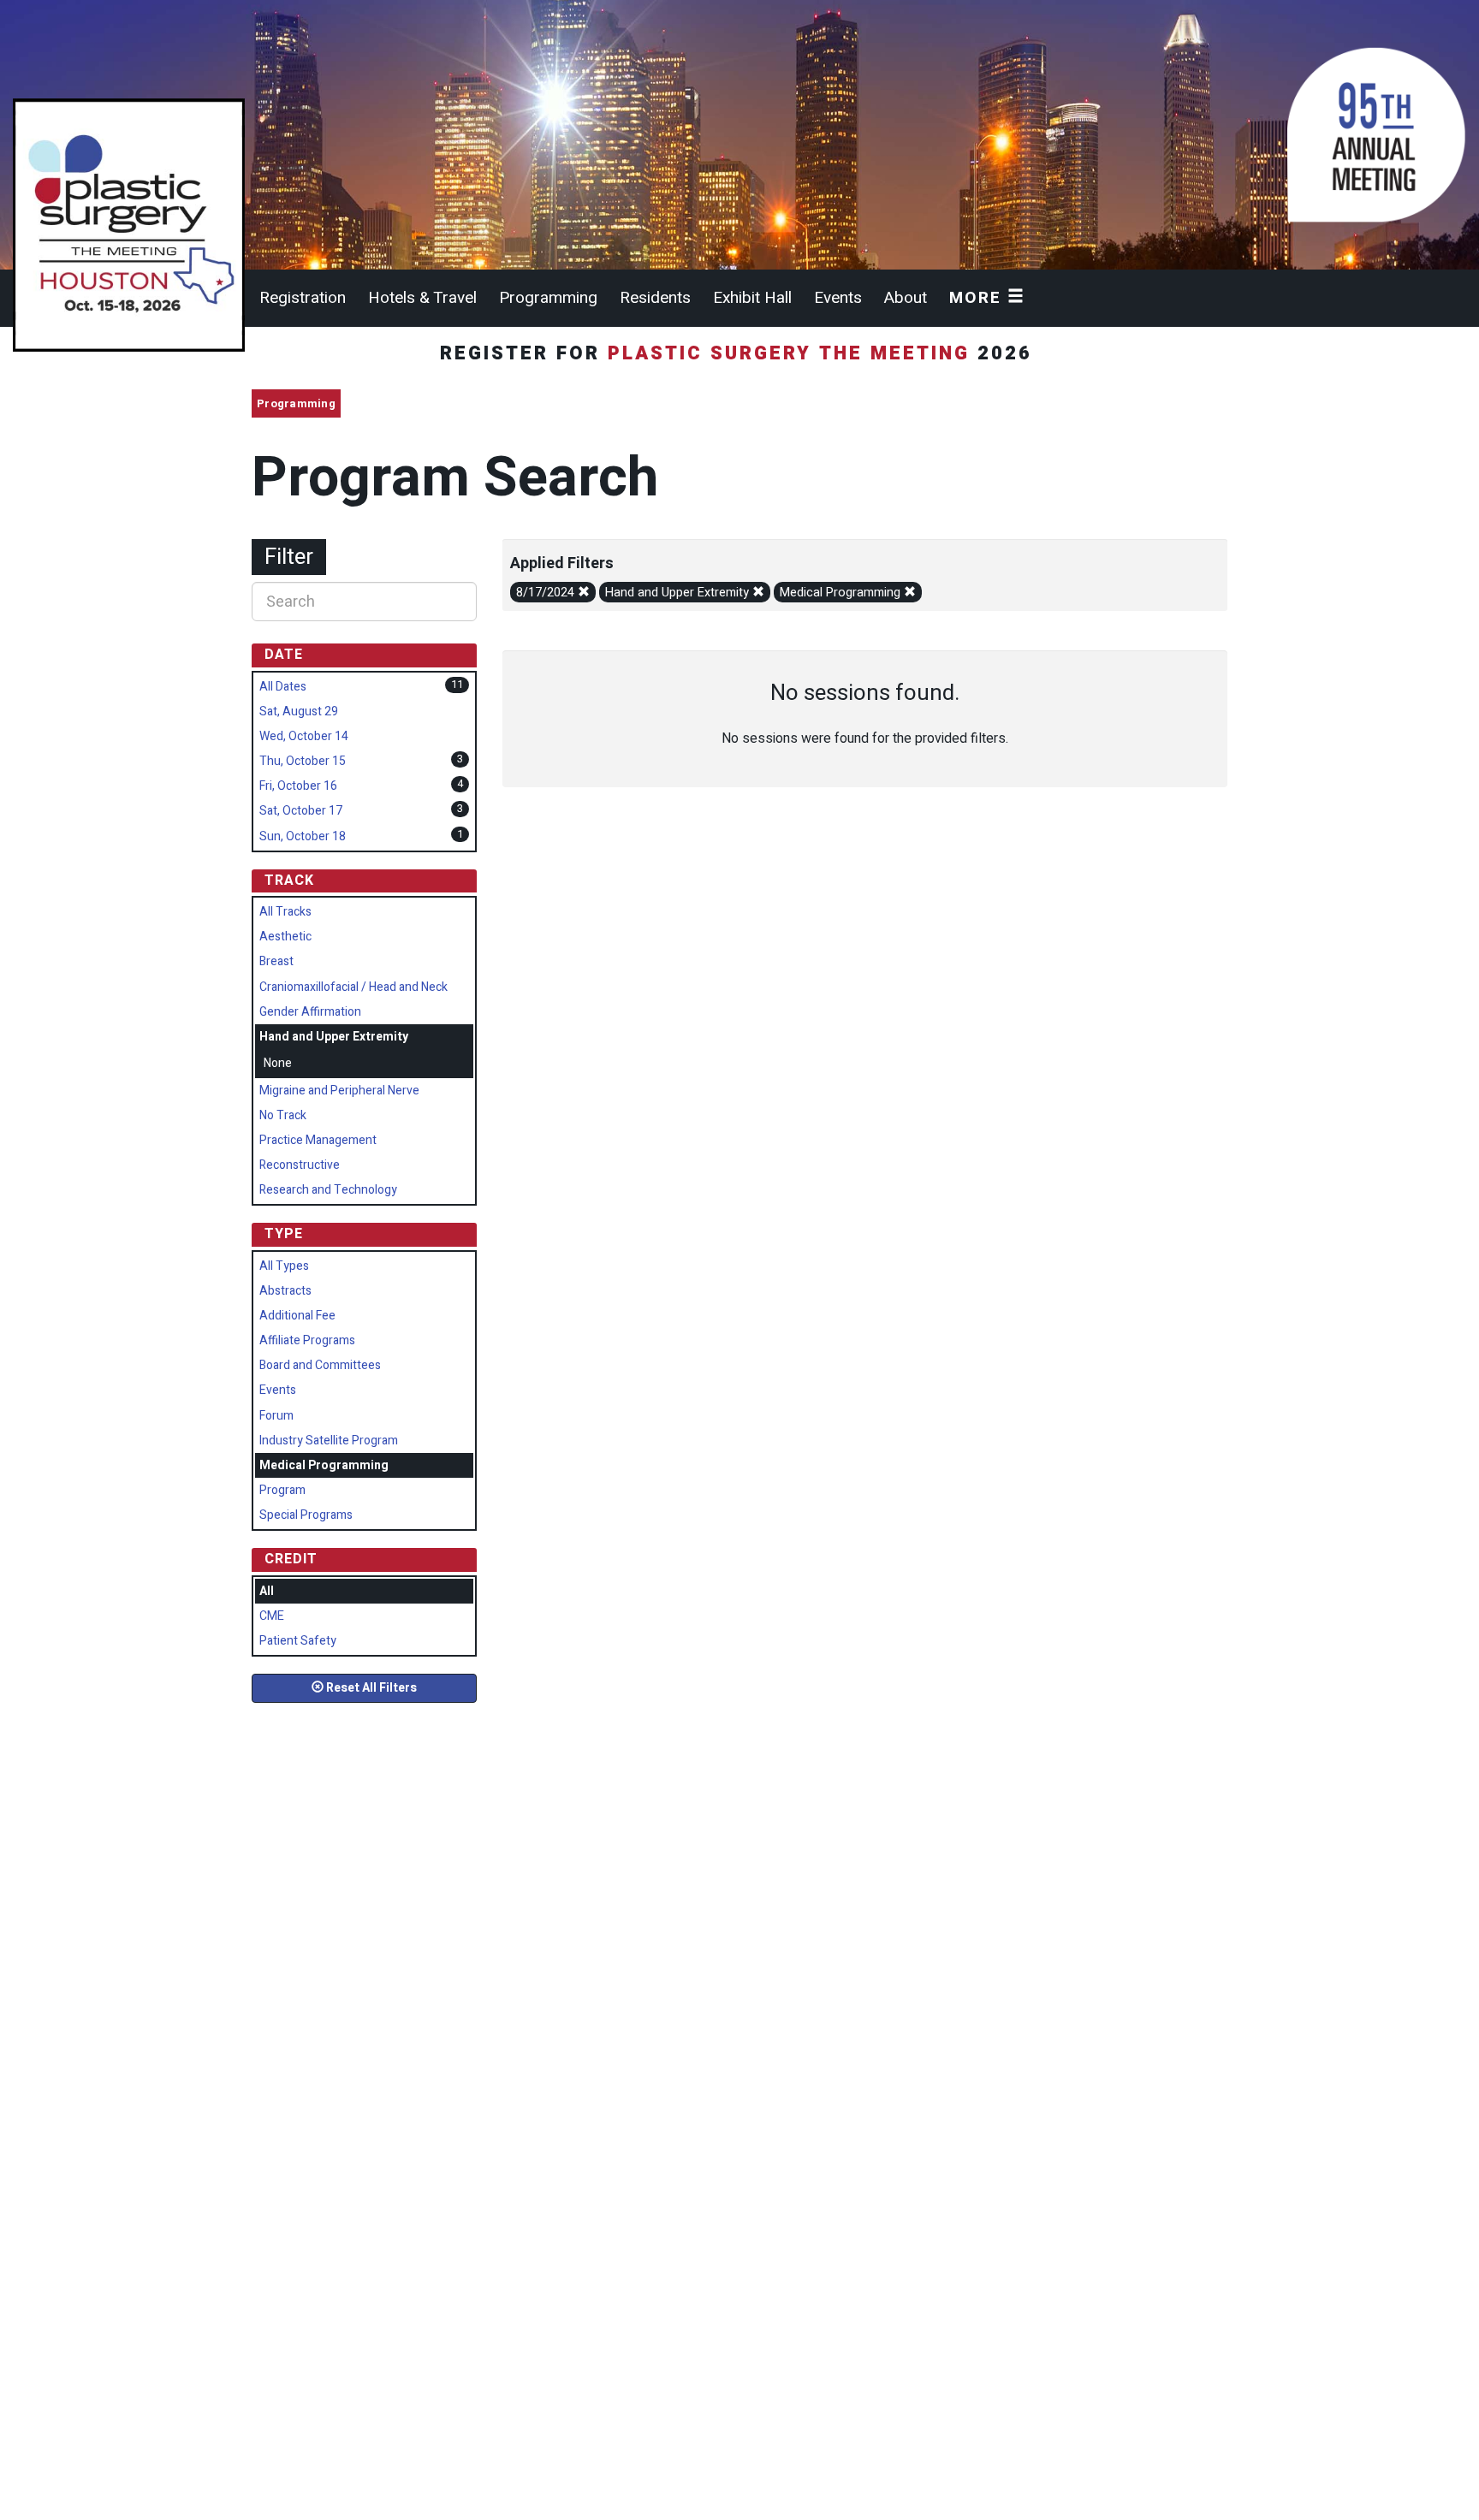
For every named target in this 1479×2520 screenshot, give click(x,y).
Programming (548, 298)
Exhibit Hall (752, 298)
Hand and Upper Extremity (679, 593)
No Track (283, 1115)
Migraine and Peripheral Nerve (339, 1091)
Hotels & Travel (422, 298)
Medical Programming (842, 593)
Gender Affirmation (310, 1012)
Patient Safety (298, 1641)
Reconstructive (300, 1165)
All (267, 1591)
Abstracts (285, 1291)
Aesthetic (285, 937)
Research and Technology (328, 1190)
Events (838, 298)
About (906, 298)
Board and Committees (320, 1365)
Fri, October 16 (298, 786)
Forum (276, 1416)
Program (282, 1490)
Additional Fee (297, 1316)
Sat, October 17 (301, 811)
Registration (303, 298)
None (278, 1063)
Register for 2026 (740, 353)
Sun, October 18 (303, 836)
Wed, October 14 (304, 736)
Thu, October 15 (303, 761)
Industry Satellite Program (329, 1441)
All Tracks (285, 912)
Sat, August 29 (299, 712)
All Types (284, 1266)
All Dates (283, 687)
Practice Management (318, 1140)
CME (272, 1616)
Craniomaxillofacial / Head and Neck (353, 987)
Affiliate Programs (307, 1340)
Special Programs (306, 1515)
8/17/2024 (547, 593)
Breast (276, 961)
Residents (655, 298)
